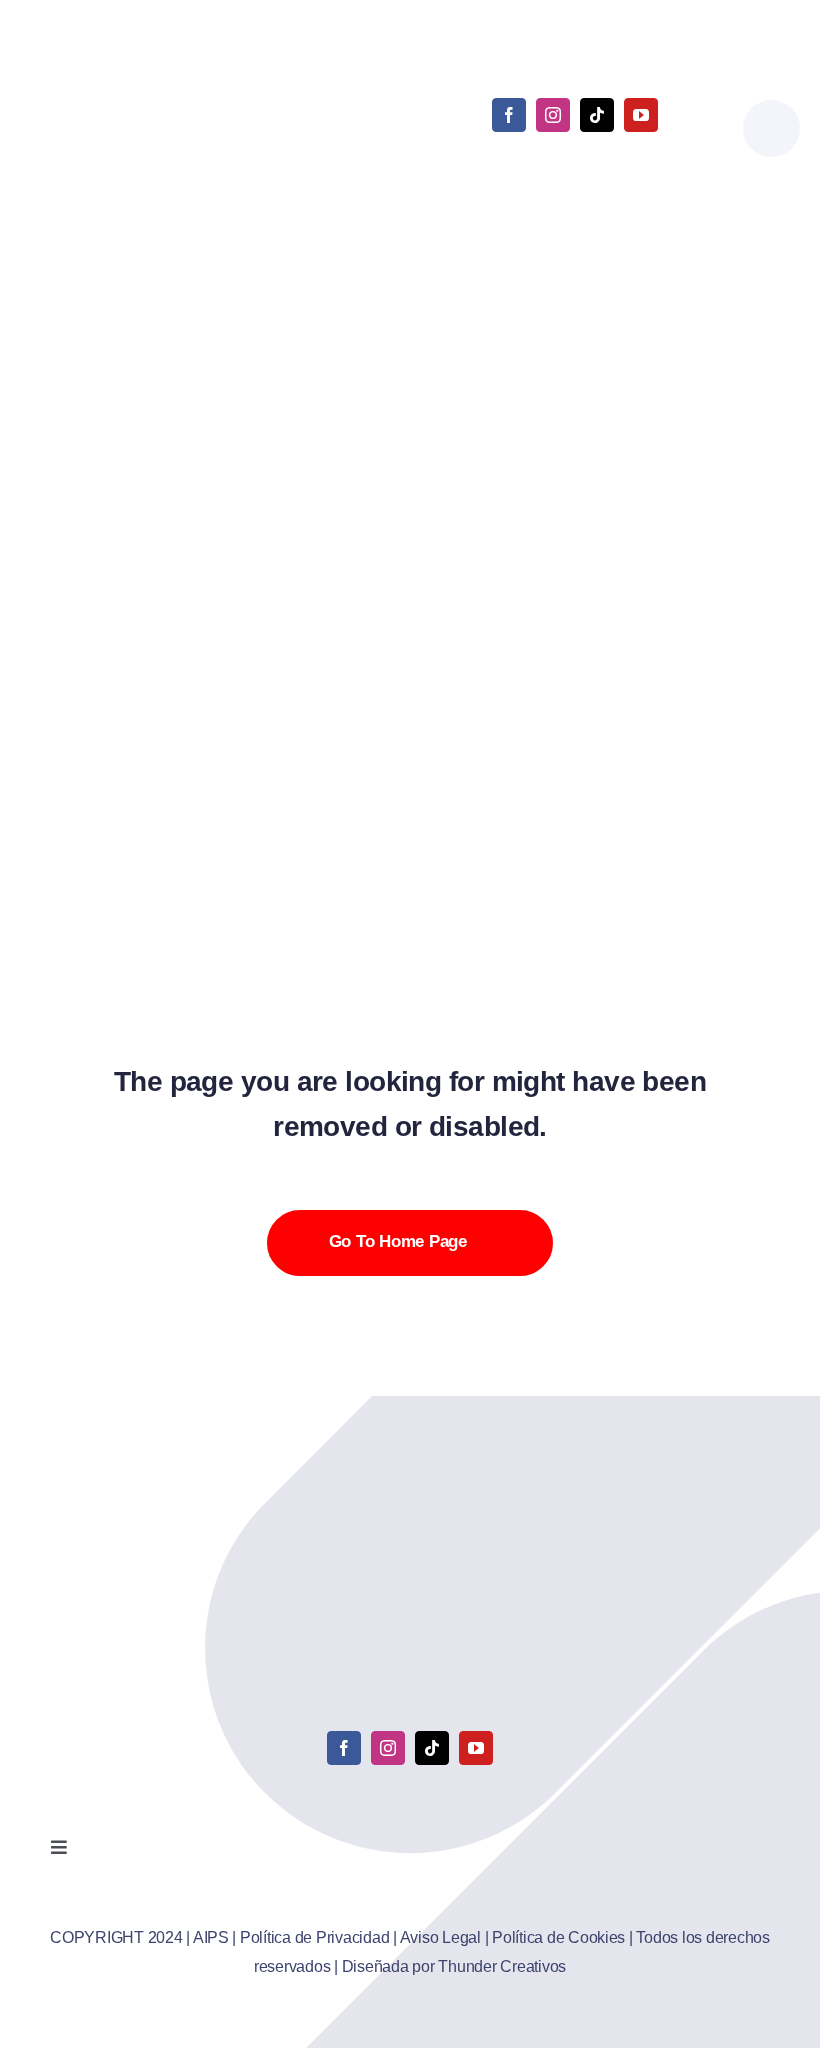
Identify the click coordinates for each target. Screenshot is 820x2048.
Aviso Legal (440, 1937)
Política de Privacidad (314, 1937)
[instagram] (553, 115)
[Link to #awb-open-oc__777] (771, 128)
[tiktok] (597, 115)
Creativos (531, 1966)
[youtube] (641, 115)
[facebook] (509, 115)
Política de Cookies (558, 1937)
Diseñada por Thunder (419, 1966)
